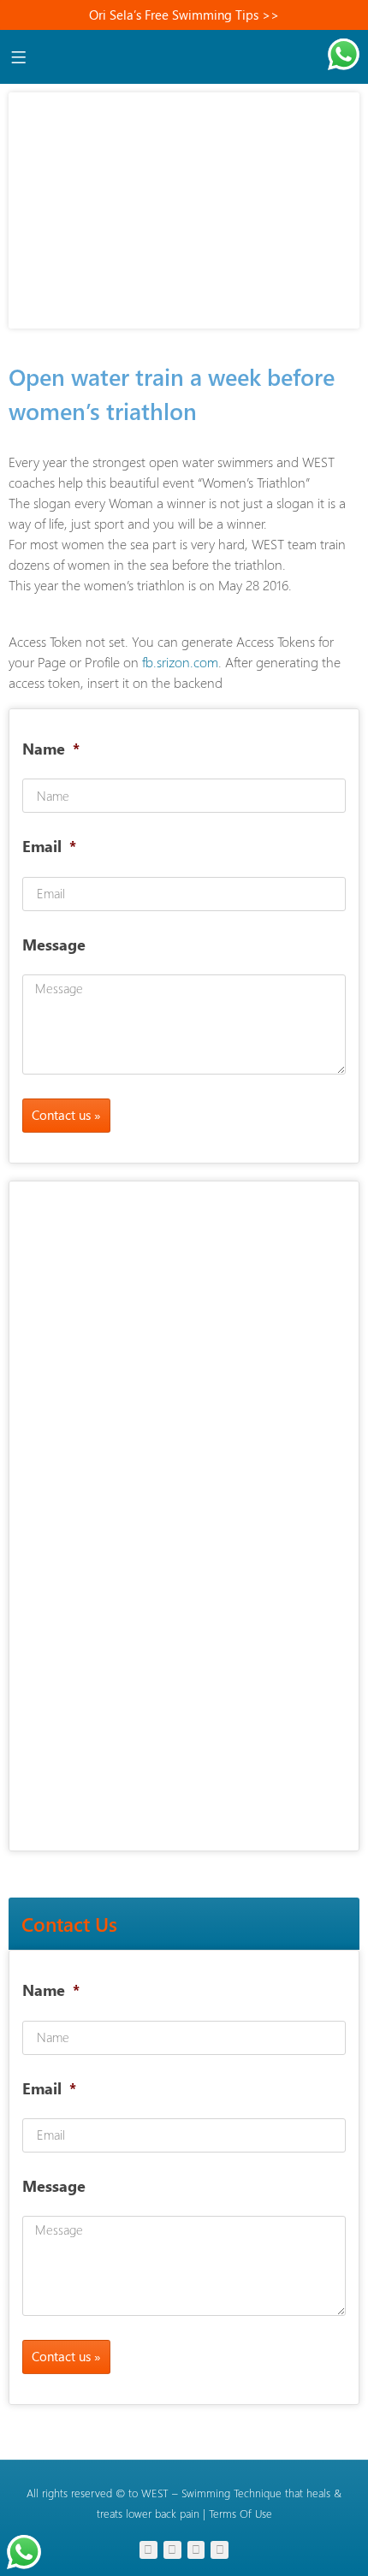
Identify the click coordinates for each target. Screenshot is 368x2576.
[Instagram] (148, 2550)
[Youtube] (172, 2550)
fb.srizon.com (180, 662)
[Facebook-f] (220, 2550)
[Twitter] (196, 2550)
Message (54, 945)
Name (46, 749)
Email (44, 847)
